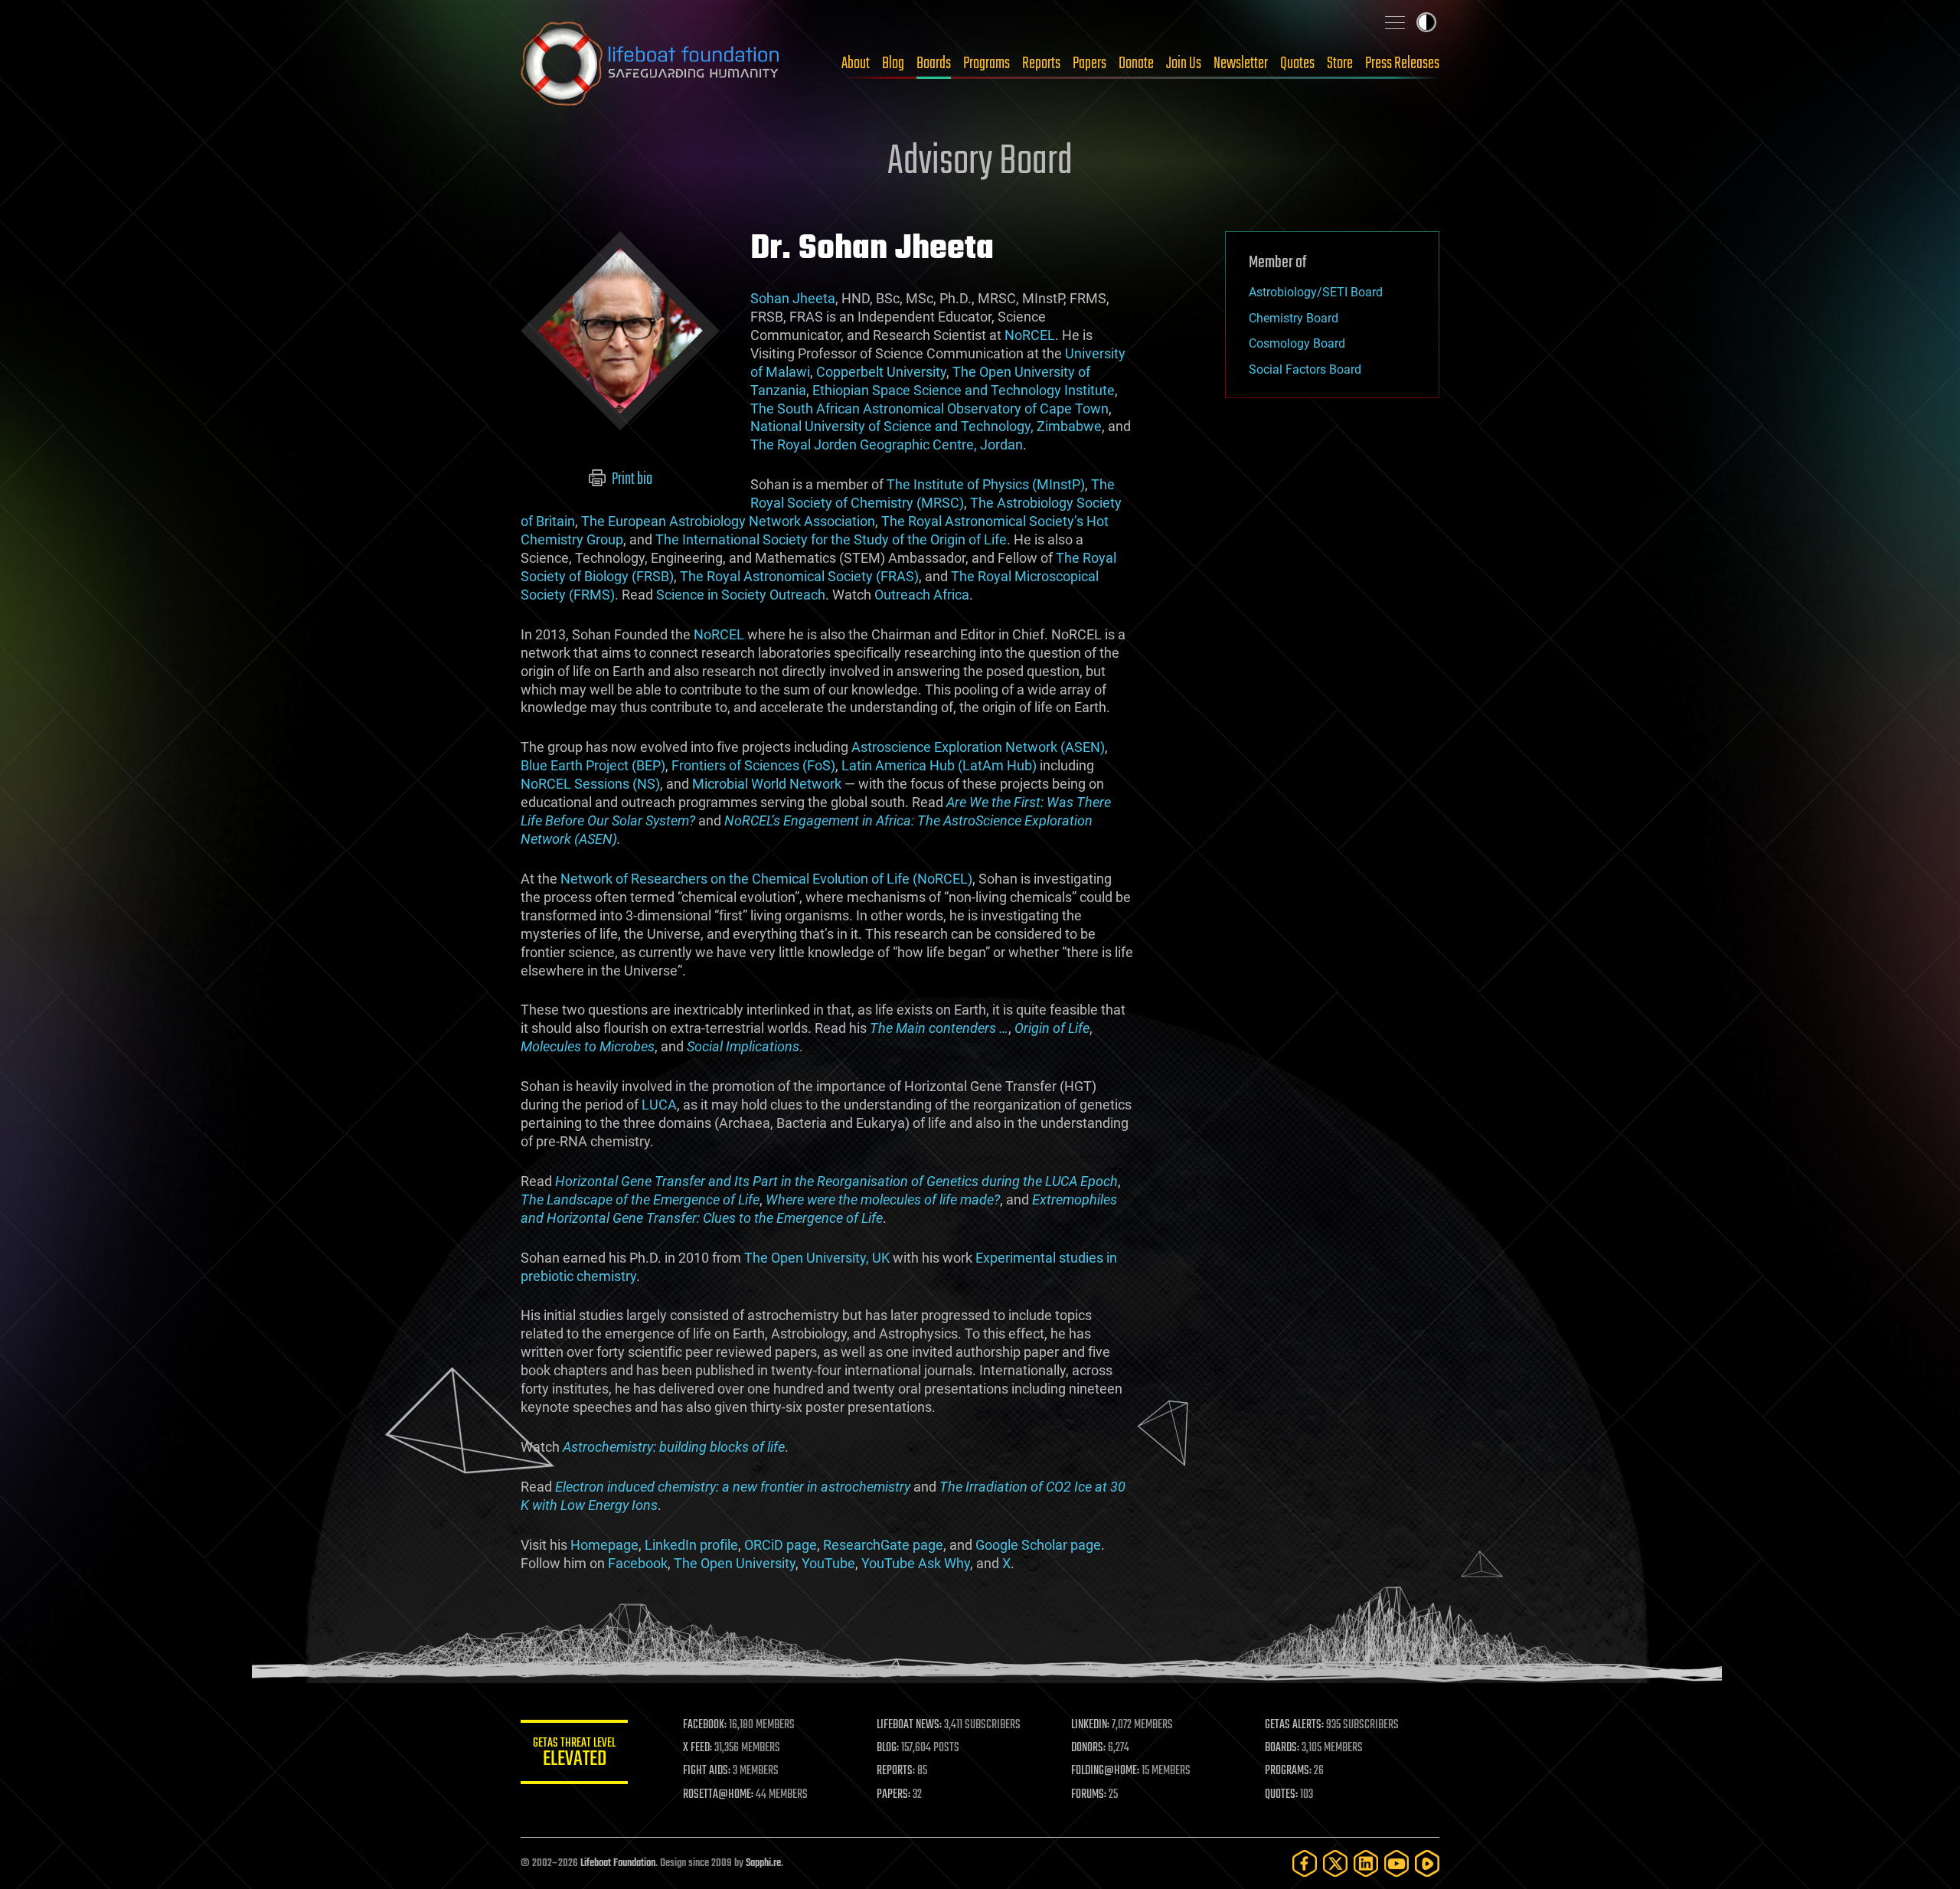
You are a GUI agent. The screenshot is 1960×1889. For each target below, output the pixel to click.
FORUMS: (1089, 1795)
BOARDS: (1282, 1748)
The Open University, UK (817, 1258)
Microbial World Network (767, 784)
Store (1340, 64)
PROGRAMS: (1288, 1771)
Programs (987, 64)
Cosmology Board (1297, 343)
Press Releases (1402, 64)
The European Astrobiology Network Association (728, 521)
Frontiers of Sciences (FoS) (753, 765)
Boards (934, 64)
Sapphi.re (763, 1863)
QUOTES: (1281, 1795)
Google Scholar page (1038, 1545)
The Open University (735, 1563)
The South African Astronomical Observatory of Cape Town (929, 409)
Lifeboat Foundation (618, 1863)
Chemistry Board (1294, 318)
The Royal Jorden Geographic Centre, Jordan (887, 444)
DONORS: (1088, 1748)
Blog (893, 64)
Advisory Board (980, 162)
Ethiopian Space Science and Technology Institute (964, 390)
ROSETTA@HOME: (718, 1795)
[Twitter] (1335, 1863)
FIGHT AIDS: (707, 1771)
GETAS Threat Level (574, 1755)
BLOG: (888, 1748)
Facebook (638, 1563)
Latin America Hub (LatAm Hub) (939, 765)
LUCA (659, 1105)
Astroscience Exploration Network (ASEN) (978, 747)
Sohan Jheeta (793, 298)
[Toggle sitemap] (1395, 22)
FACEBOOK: (705, 1725)
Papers (1089, 64)
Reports (1041, 64)
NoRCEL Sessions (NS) (590, 784)
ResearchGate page (883, 1545)
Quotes (1297, 64)
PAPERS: (893, 1795)
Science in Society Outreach (741, 595)
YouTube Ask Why (916, 1563)
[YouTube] (1396, 1863)
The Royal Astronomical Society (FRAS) (799, 576)
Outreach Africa (922, 595)
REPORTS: (896, 1771)
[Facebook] (1305, 1863)
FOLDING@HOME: (1105, 1771)
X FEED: (697, 1748)
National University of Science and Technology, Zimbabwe (926, 426)
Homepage (604, 1545)
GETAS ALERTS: (1294, 1725)
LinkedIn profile (691, 1545)
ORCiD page (781, 1545)
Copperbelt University (881, 372)
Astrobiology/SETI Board (1316, 292)
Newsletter (1241, 64)
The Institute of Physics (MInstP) (986, 484)
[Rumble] (1427, 1863)
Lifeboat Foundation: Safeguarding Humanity (651, 64)
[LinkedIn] (1366, 1863)
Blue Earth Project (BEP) (593, 765)
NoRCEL (1030, 335)
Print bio (631, 479)
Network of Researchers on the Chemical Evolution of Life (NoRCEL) (766, 879)
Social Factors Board (1305, 369)
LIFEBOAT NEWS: (909, 1725)
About (856, 64)
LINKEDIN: (1090, 1725)
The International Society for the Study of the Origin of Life (831, 539)
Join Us (1184, 64)
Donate (1136, 64)
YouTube (828, 1563)
